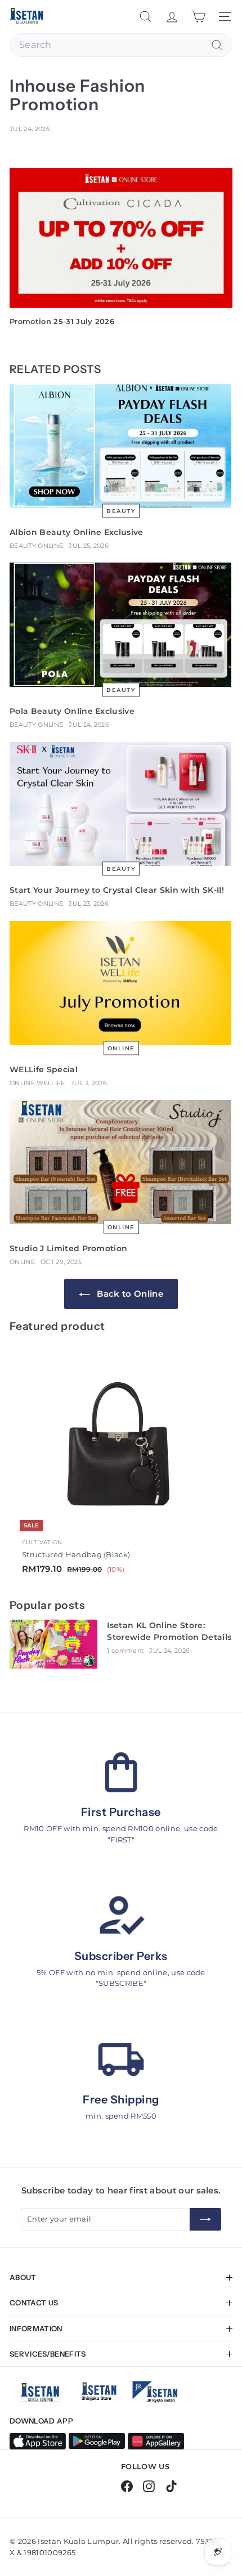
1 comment (125, 1651)
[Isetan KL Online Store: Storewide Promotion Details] (54, 1645)
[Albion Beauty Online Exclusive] (121, 446)
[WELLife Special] (121, 984)
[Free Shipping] (121, 2060)
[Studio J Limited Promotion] (121, 1163)
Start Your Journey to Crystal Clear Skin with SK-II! (117, 890)
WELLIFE (51, 1083)
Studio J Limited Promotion (68, 1248)
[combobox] (121, 45)
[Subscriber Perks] (121, 1916)
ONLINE (50, 546)
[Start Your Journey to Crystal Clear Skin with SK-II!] (121, 805)
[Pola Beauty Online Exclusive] (121, 625)
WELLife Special (44, 1069)
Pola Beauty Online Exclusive (72, 711)
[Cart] (198, 17)
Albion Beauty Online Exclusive (77, 532)
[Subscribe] (205, 2219)
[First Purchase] (121, 1772)
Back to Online (129, 1294)
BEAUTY (121, 511)
